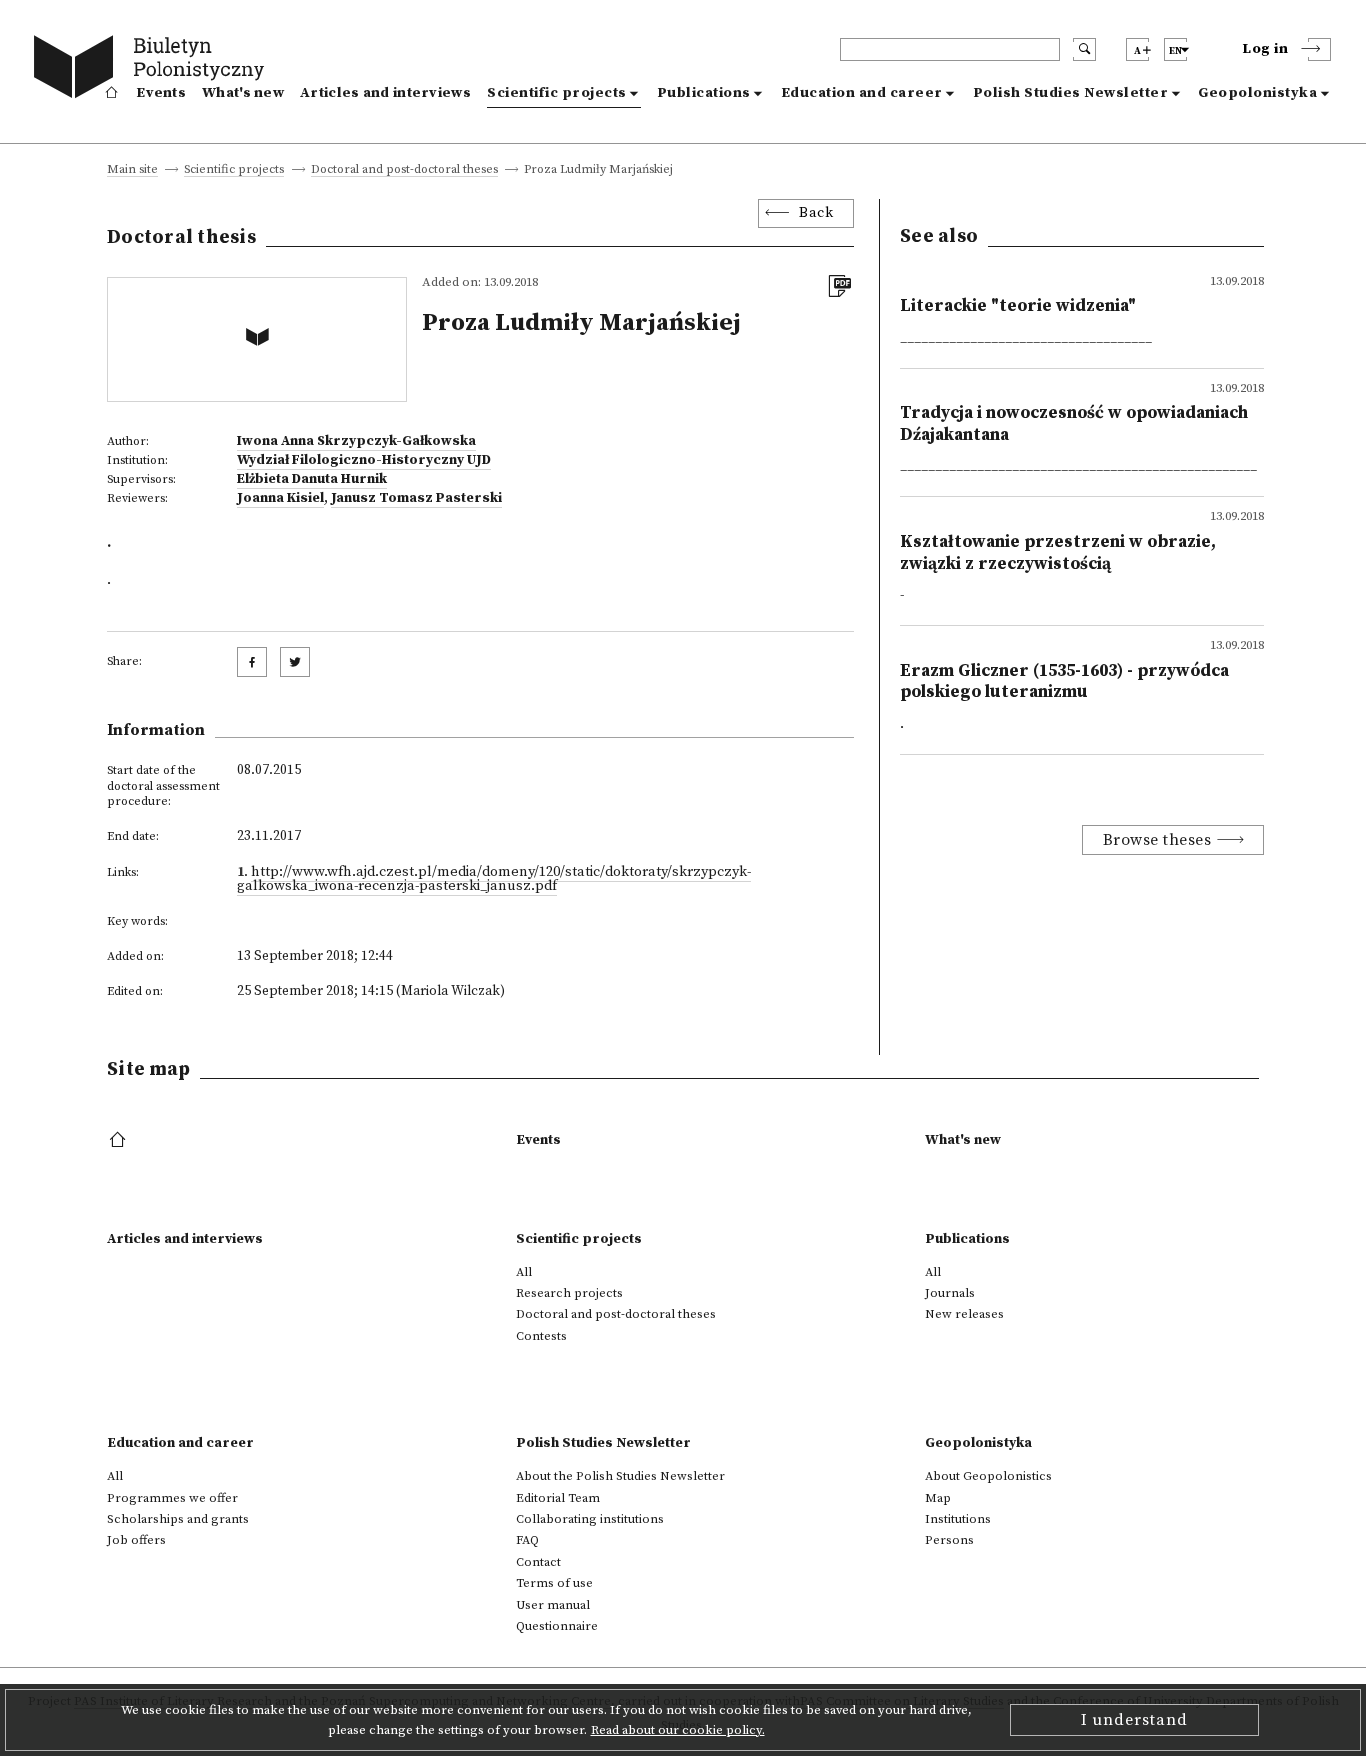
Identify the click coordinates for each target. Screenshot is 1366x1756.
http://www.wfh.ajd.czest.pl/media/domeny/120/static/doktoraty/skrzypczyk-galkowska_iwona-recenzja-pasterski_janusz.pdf (494, 879)
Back (816, 213)
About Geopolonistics (988, 1476)
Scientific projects (557, 93)
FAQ (527, 1540)
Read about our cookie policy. (678, 1730)
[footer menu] (119, 1141)
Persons (949, 1540)
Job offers (136, 1540)
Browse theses (1157, 840)
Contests (541, 1336)
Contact (538, 1562)
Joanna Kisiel (280, 498)
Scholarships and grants (178, 1519)
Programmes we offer (172, 1498)
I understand (1134, 1720)
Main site (132, 170)
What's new (243, 93)
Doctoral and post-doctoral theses (404, 170)
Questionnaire (557, 1626)
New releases (964, 1314)
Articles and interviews (385, 93)
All (524, 1272)
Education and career (862, 93)
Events (161, 93)
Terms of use (554, 1583)
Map (938, 1498)
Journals (950, 1293)
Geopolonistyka (1257, 93)
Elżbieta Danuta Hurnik (312, 479)
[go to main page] (153, 70)
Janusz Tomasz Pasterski (416, 498)
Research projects (569, 1293)
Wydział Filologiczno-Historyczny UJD (364, 460)
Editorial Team (558, 1498)
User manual (553, 1605)
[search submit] (1084, 49)
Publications (704, 93)
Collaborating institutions (590, 1519)
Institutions (958, 1519)
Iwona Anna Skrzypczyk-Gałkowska (356, 441)
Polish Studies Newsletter (1071, 93)
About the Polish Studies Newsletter (620, 1476)
